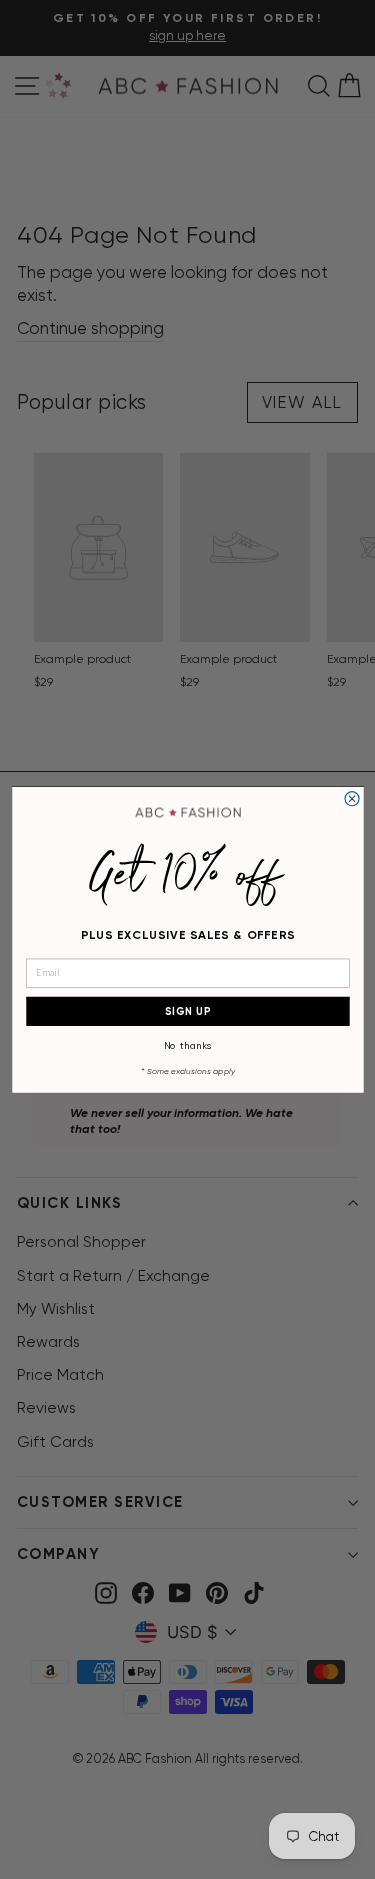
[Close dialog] (352, 798)
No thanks (187, 1045)
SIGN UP (187, 1010)
